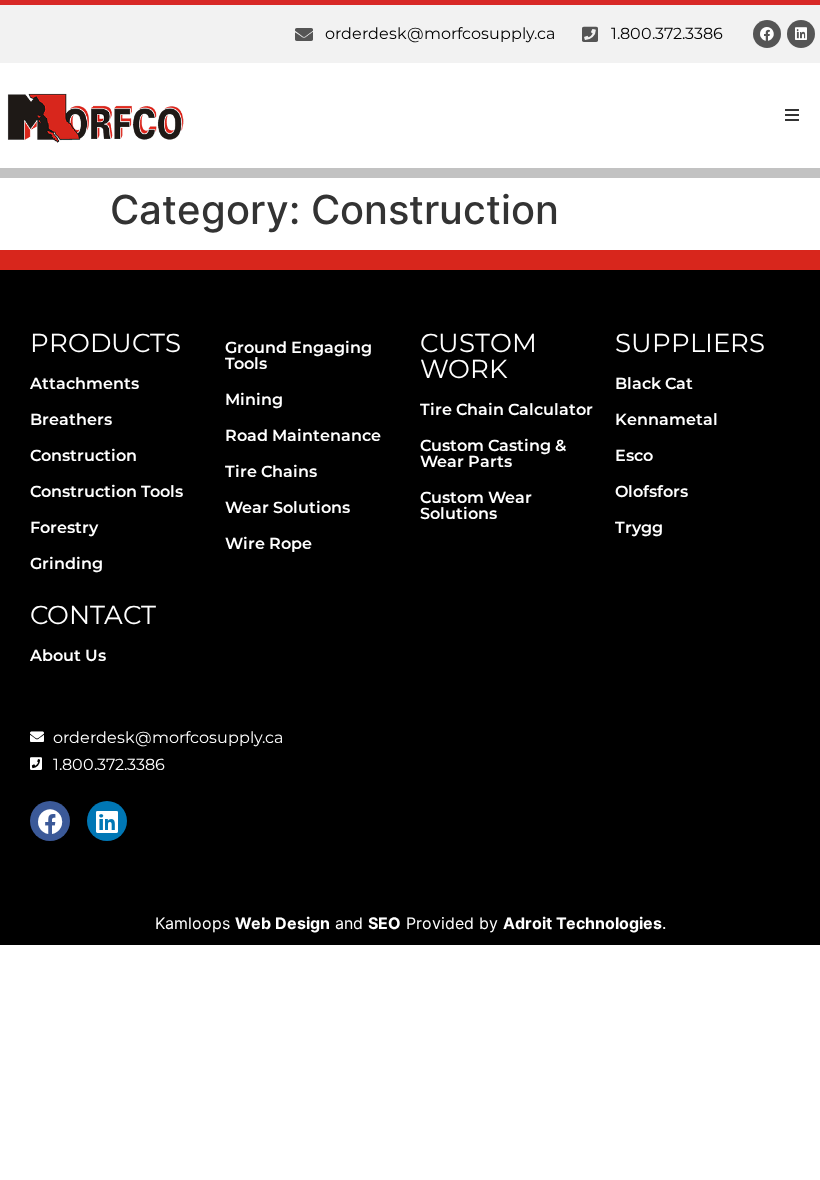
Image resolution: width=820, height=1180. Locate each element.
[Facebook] (767, 34)
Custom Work (478, 356)
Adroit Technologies (582, 923)
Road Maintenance (303, 435)
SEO (384, 923)
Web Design (282, 923)
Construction (83, 455)
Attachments (84, 383)
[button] (792, 115)
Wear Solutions (287, 507)
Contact (93, 615)
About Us (68, 655)
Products (105, 343)
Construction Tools (106, 491)
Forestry (64, 527)
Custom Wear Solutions (476, 505)
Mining (254, 399)
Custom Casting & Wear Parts (493, 453)
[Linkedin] (801, 34)
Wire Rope (268, 543)
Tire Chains (271, 471)
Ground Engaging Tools (298, 355)
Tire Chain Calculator (506, 409)
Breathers (71, 419)
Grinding (66, 563)
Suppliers (690, 343)
